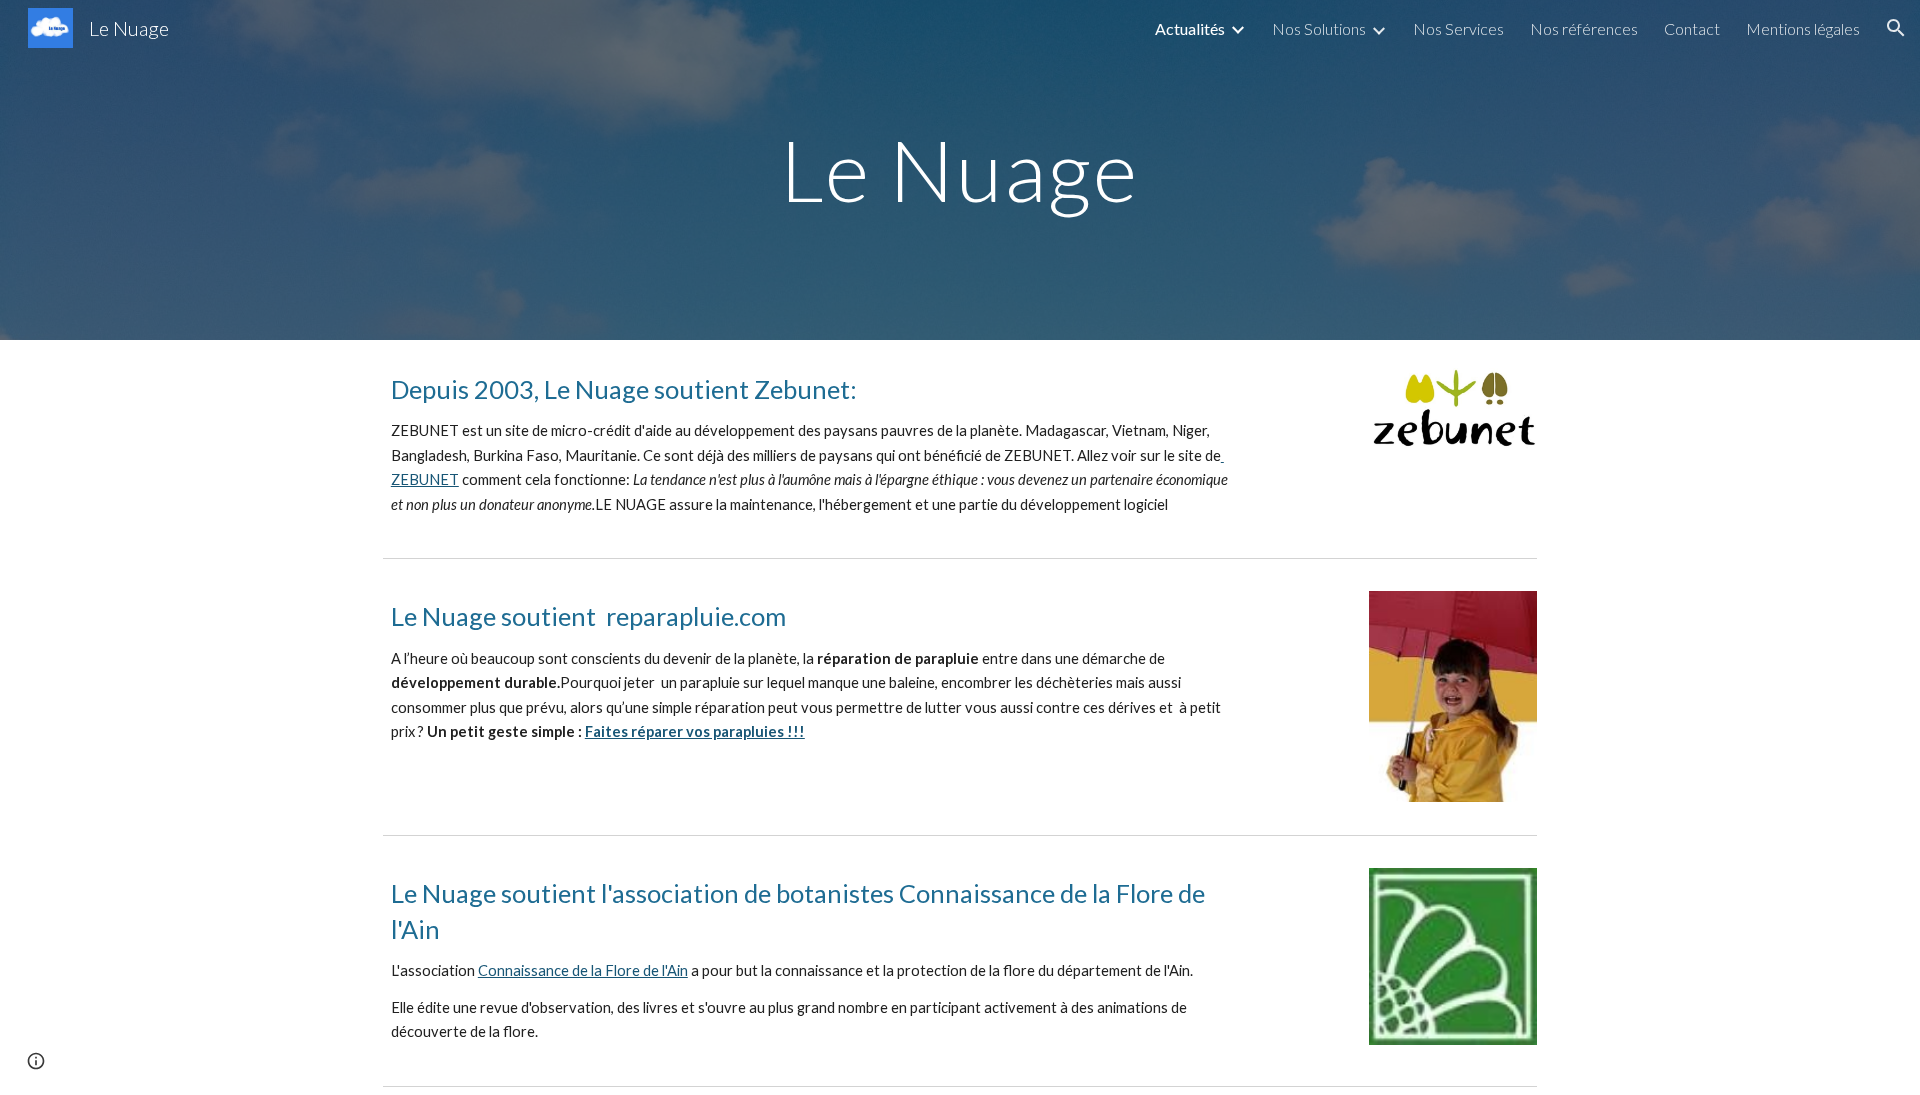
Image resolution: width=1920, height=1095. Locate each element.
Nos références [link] (1584, 28)
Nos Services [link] (1458, 28)
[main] (960, 169)
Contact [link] (1692, 28)
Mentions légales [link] (1803, 28)
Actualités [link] (1190, 28)
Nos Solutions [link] (1319, 28)
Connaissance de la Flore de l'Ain (583, 970)
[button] (1896, 28)
